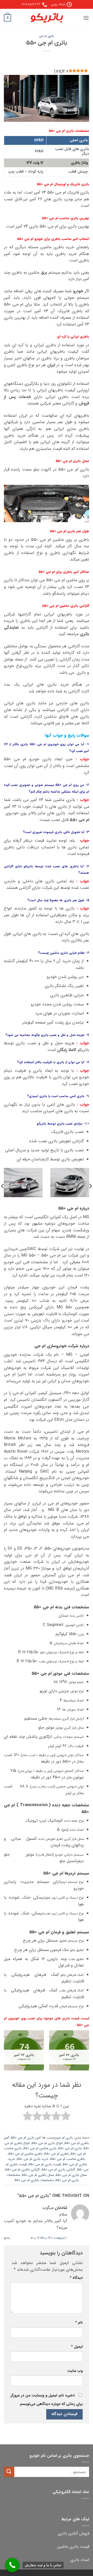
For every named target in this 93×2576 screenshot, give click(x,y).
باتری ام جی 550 (70, 2148)
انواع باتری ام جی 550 (47, 2143)
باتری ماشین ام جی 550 (40, 2148)
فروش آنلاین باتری (73, 2533)
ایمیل (77, 2347)
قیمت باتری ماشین (73, 2547)
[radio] (66, 2117)
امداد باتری (80, 2560)
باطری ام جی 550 (56, 2154)
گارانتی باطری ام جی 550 (22, 2170)
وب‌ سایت (75, 2371)
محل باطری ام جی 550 (38, 2175)
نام (79, 2323)
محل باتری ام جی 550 (71, 2175)
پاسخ (7, 2238)
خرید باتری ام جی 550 (33, 2159)
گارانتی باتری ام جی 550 (58, 2170)
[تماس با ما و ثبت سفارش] (12, 2565)
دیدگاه (76, 2278)
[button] (86, 18)
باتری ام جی (47, 36)
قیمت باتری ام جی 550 (45, 2165)
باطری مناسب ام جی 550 (68, 2159)
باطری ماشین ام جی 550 (25, 2154)
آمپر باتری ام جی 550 (26, 2138)
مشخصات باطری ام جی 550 (34, 2180)
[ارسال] (9, 2472)
